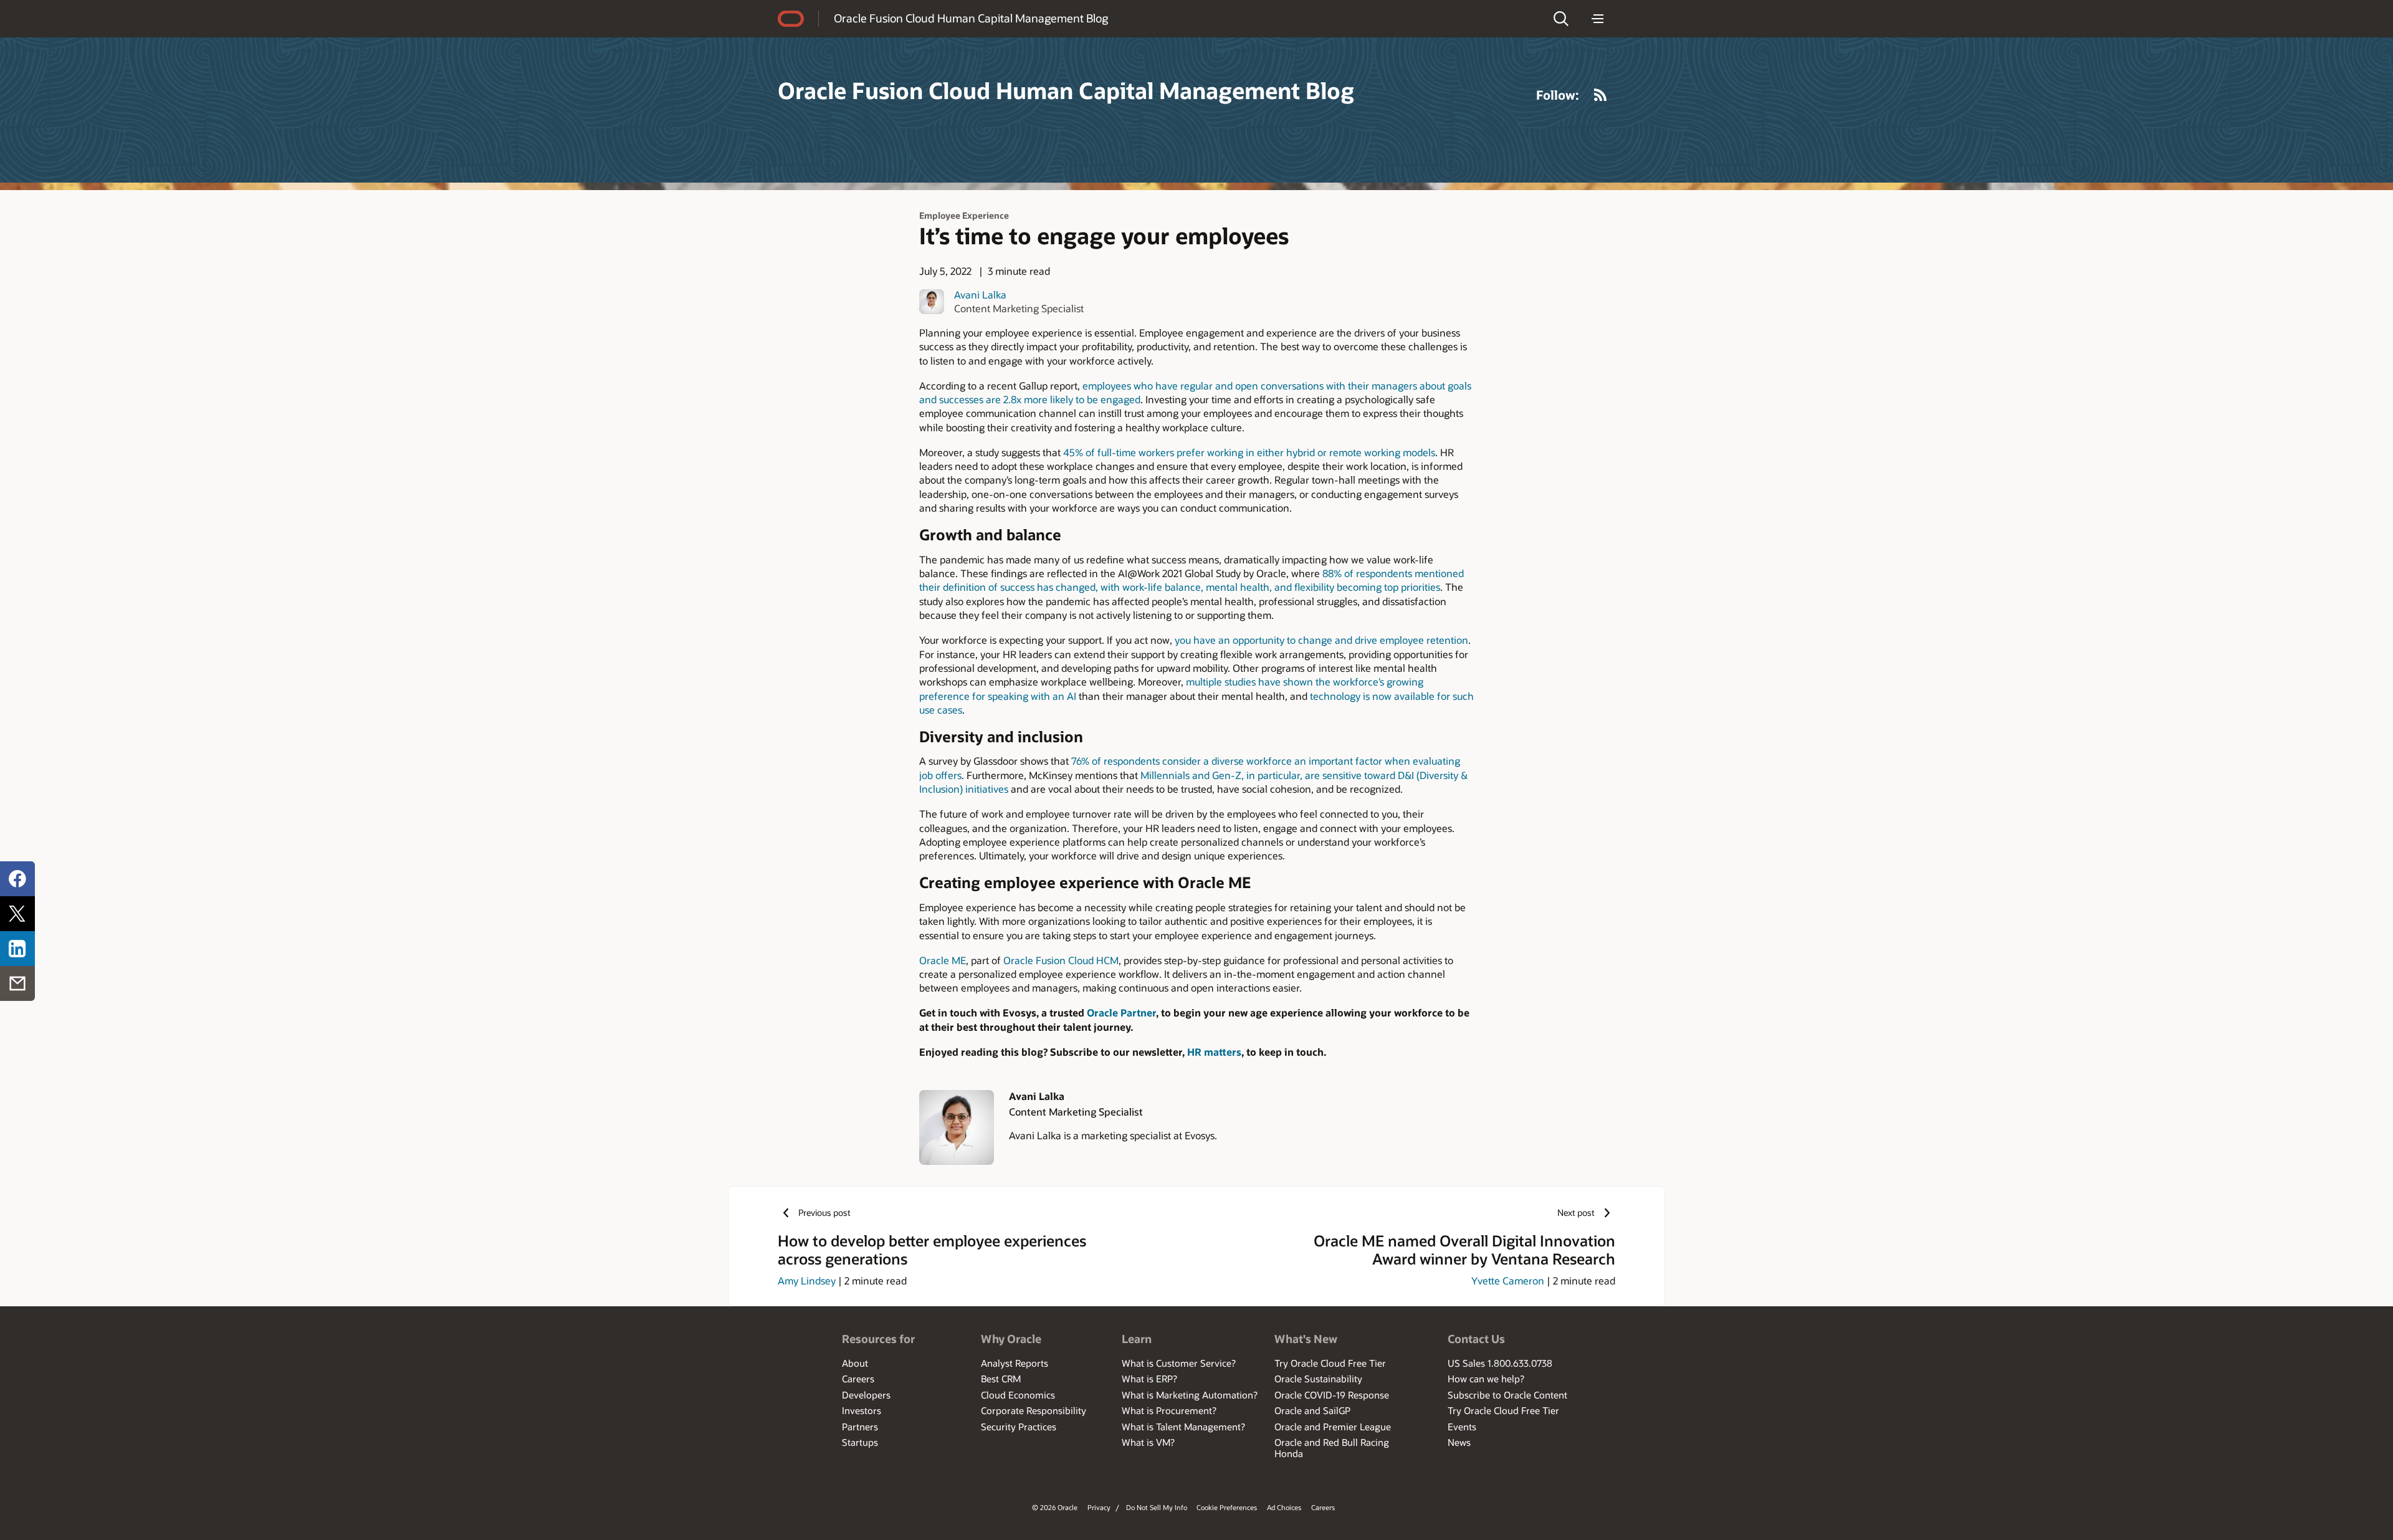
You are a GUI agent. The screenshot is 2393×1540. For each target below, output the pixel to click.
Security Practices (1019, 1427)
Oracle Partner (1121, 1012)
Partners (860, 1427)
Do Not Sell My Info (1157, 1507)
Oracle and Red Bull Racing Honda (1332, 1448)
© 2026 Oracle (1055, 1507)
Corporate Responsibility (1034, 1410)
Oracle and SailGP (1312, 1410)
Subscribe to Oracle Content (1507, 1395)
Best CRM (1001, 1379)
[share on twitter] (17, 914)
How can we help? (1486, 1379)
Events (1462, 1427)
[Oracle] (791, 19)
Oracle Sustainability (1318, 1379)
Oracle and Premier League (1333, 1427)
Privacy (1099, 1507)
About (855, 1363)
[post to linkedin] (17, 949)
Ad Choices (1284, 1507)
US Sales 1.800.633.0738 (1500, 1363)
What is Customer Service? (1179, 1363)
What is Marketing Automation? (1190, 1395)
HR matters (1214, 1052)
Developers (866, 1395)
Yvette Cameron (1508, 1280)
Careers (858, 1379)
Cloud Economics (1018, 1395)
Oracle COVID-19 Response (1332, 1395)
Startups (860, 1442)
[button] (1561, 19)
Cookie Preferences (1227, 1507)
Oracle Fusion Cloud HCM (1061, 960)
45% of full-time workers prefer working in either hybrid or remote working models (1249, 452)
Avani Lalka (980, 294)
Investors (862, 1410)
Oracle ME (943, 960)
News (1459, 1442)
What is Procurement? (1169, 1410)
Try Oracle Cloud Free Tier (1330, 1363)
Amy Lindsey (807, 1280)
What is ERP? (1149, 1379)
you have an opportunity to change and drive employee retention (1321, 640)
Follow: (1558, 95)
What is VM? (1148, 1442)
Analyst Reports (1015, 1363)
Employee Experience (964, 215)
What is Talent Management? (1183, 1427)
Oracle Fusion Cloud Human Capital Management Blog (971, 18)
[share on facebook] (17, 879)
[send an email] (17, 983)
